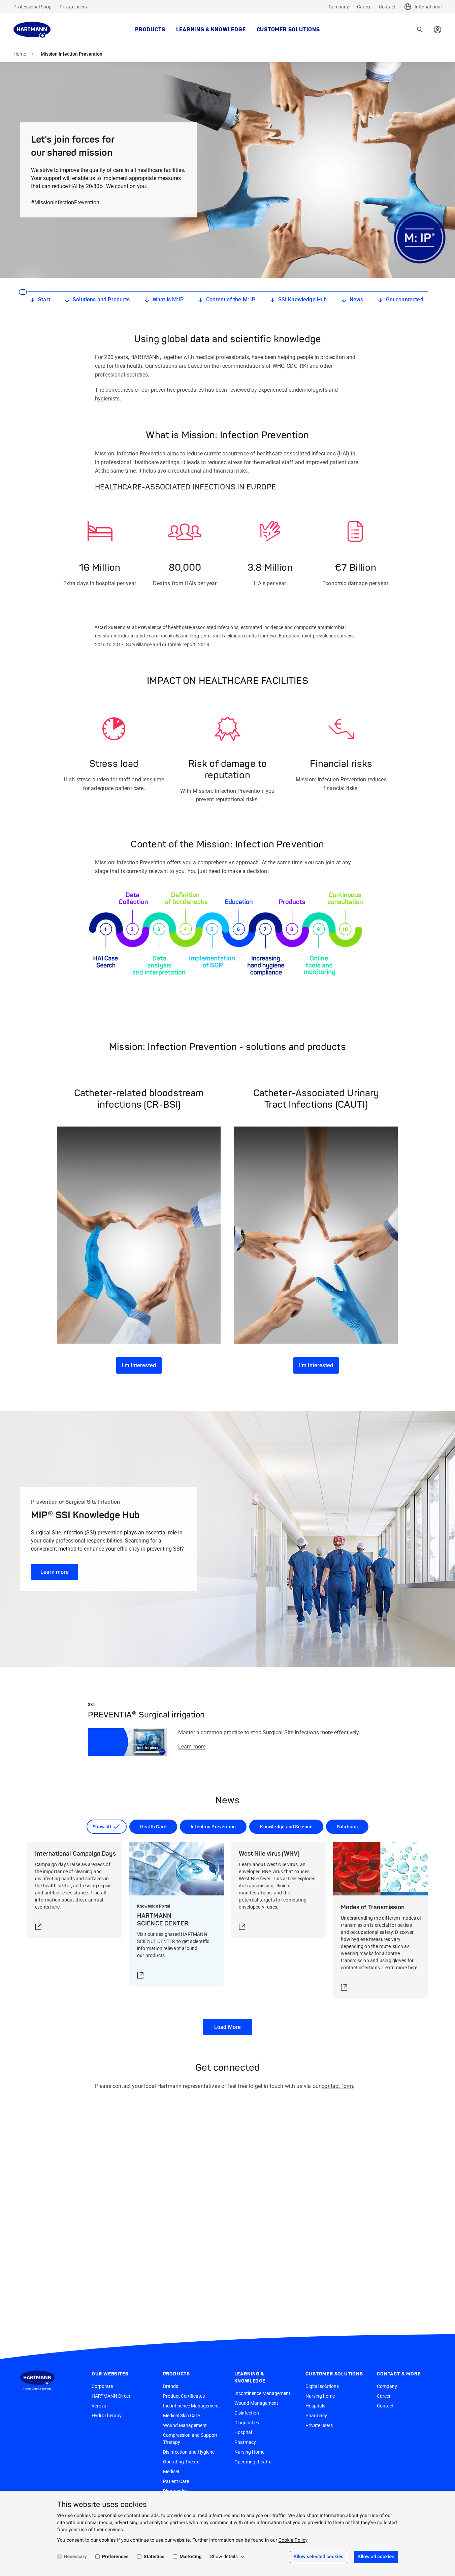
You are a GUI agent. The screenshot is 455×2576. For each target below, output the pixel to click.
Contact (387, 7)
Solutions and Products (101, 299)
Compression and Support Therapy (190, 2439)
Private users (73, 7)
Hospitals (315, 2406)
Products (150, 30)
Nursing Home (249, 2452)
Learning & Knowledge (211, 30)
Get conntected (405, 299)
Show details (224, 2557)
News (356, 299)
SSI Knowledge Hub (303, 299)
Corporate (102, 2386)
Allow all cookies (376, 2557)
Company (339, 7)
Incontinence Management (191, 2406)
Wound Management (185, 2425)
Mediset (171, 2472)
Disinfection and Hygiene (189, 2452)
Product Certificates (184, 2396)
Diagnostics (247, 2423)
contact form (337, 2086)
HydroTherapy (107, 2416)
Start (44, 299)
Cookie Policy (293, 2540)
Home (20, 54)
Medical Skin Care (181, 2416)
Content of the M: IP (231, 299)
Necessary (75, 2557)
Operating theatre (253, 2462)
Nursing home (320, 2396)
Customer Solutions (288, 30)
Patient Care (176, 2481)
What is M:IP (168, 299)
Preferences (115, 2557)
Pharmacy (245, 2442)
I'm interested (139, 1365)
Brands (171, 2386)
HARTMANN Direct (111, 2396)
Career (364, 7)
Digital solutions (322, 2386)
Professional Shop (32, 7)
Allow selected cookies (319, 2557)
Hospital (243, 2432)
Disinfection (247, 2413)
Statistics (154, 2557)
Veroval (100, 2406)
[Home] (32, 30)
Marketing (191, 2557)
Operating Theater (182, 2462)
